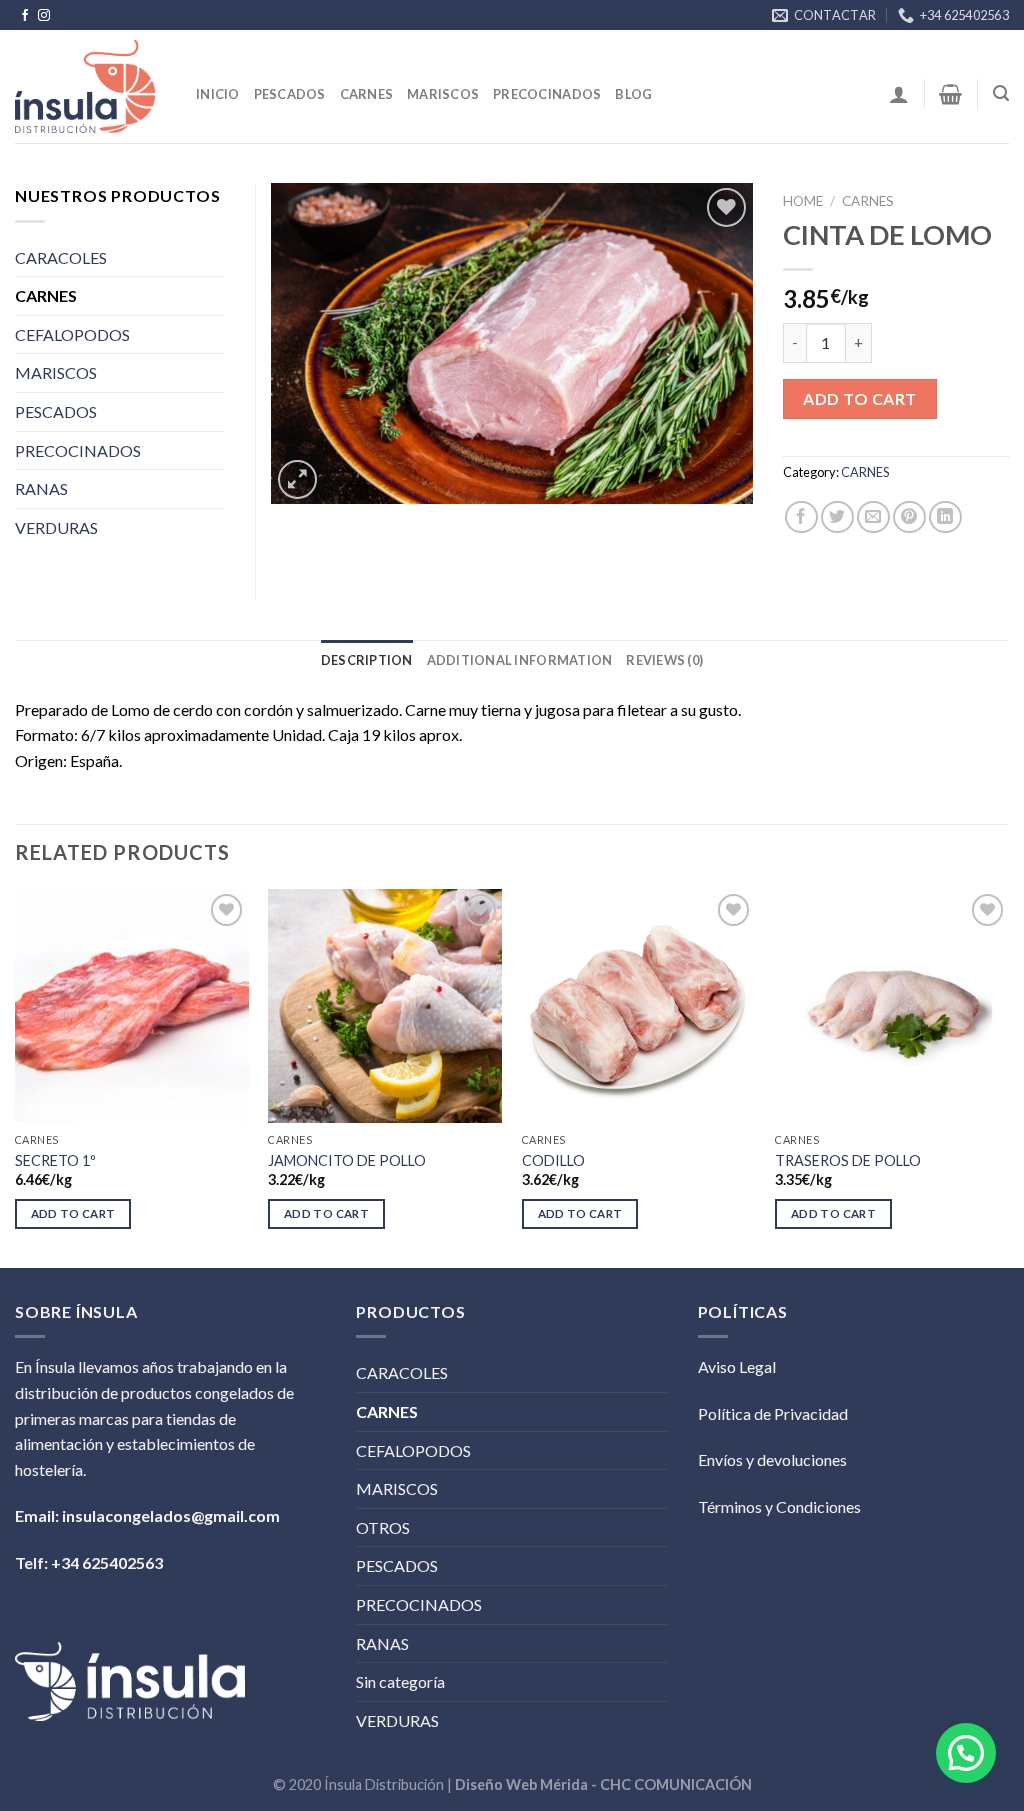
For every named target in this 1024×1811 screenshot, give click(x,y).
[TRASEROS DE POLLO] (892, 1006)
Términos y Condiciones (779, 1506)
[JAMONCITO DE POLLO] (385, 1006)
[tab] (367, 660)
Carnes (367, 94)
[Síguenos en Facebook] (25, 16)
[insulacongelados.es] (90, 86)
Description (367, 660)
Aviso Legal (737, 1366)
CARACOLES (61, 257)
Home (803, 201)
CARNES (868, 201)
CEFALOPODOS (72, 334)
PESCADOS (56, 411)
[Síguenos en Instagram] (44, 16)
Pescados (290, 94)
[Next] (1008, 1076)
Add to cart (859, 398)
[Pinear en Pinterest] (909, 517)
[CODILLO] (639, 1006)
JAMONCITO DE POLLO (347, 1160)
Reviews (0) (664, 660)
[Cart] (950, 94)
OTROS (383, 1527)
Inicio (218, 94)
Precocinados (547, 94)
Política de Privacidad (773, 1413)
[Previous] (16, 1076)
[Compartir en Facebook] (801, 517)
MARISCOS (56, 372)
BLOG (633, 94)
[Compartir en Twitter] (837, 517)
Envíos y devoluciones (772, 1459)
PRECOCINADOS (78, 450)
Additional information (520, 660)
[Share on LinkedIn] (945, 517)
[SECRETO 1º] (132, 1006)
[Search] (1001, 93)
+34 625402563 (107, 1562)
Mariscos (443, 94)
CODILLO (553, 1160)
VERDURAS (56, 527)
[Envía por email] (873, 517)
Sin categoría (400, 1681)
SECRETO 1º (55, 1160)
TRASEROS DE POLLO (848, 1160)
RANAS (41, 488)
